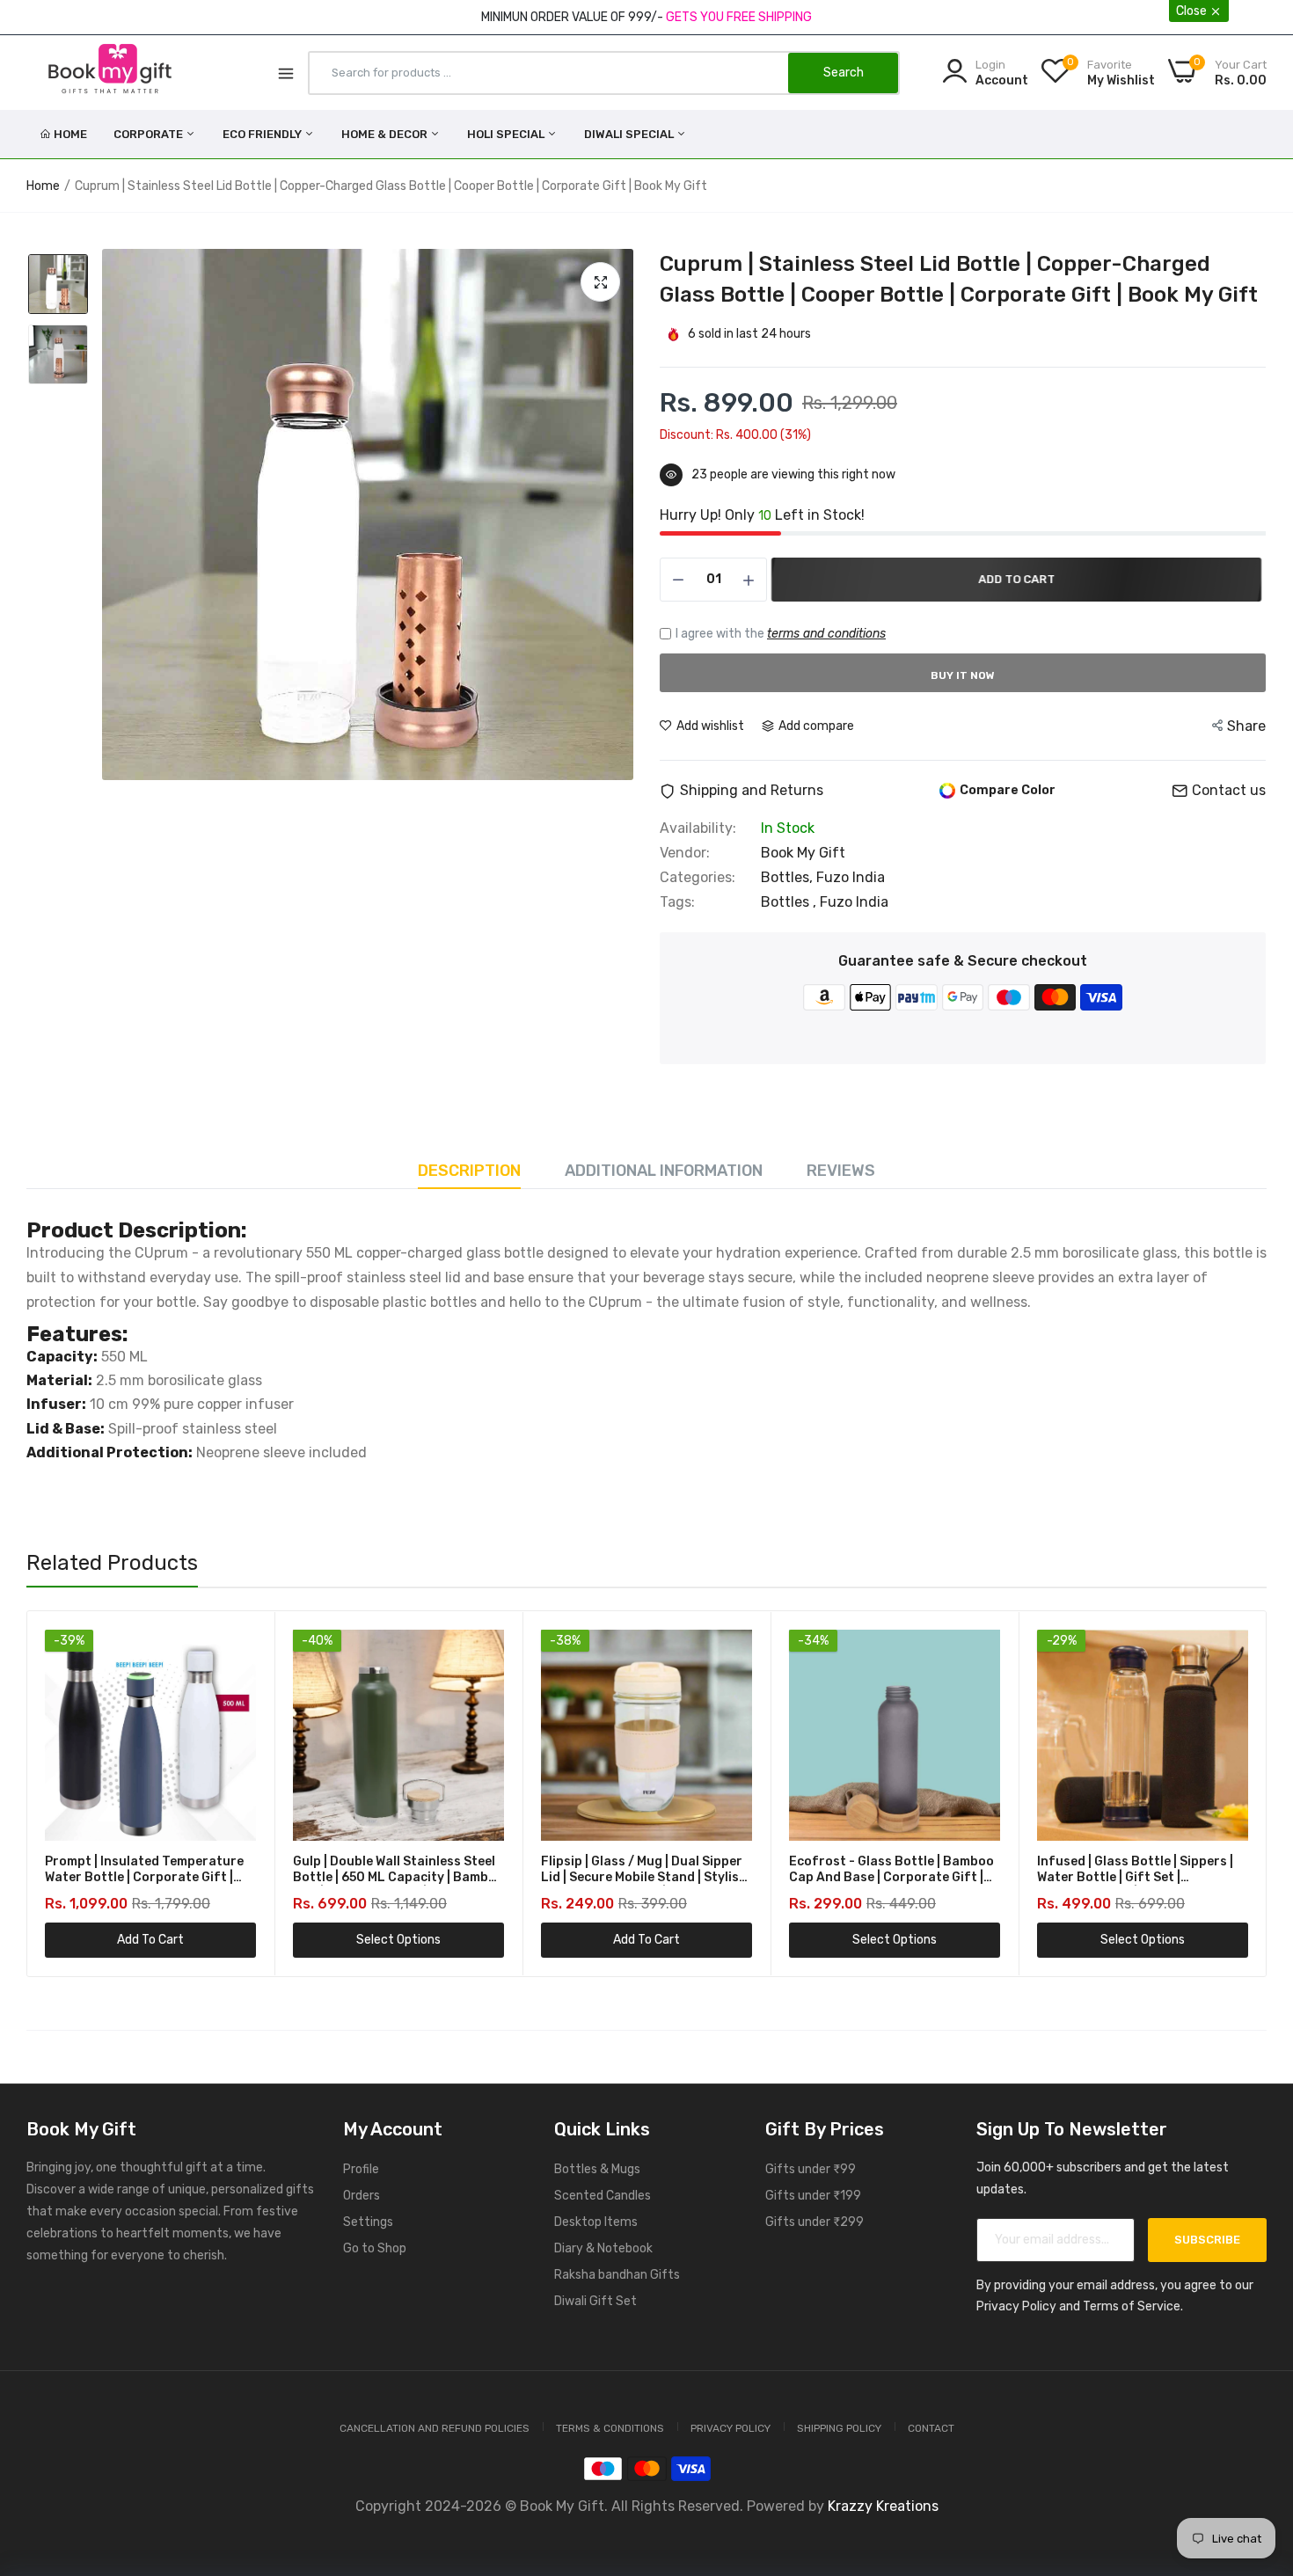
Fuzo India (851, 877)
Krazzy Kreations (883, 2506)
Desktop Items (596, 2222)
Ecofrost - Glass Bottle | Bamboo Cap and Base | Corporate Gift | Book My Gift (891, 1870)
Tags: (677, 902)
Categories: (698, 878)
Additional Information (664, 1171)
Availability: (698, 828)
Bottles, (789, 877)
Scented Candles (603, 2196)
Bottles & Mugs (597, 2169)
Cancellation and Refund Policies (435, 2428)
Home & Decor (386, 134)
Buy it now (963, 675)
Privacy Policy (731, 2428)
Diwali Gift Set (595, 2301)
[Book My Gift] (110, 72)
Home (70, 134)
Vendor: (685, 853)
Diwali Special (630, 134)
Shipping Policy (839, 2428)
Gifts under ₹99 (811, 2169)
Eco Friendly (263, 134)
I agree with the (781, 634)
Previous (71, 1793)
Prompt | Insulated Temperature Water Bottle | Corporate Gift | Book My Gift (144, 1870)
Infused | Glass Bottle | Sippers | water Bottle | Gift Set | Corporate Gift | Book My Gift (1135, 1870)
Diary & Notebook (603, 2248)
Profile (361, 2169)
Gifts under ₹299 (815, 2222)
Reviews (841, 1171)
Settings (368, 2222)
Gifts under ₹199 (813, 2196)
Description (469, 1171)
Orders (362, 2196)
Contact (931, 2428)
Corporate (150, 134)
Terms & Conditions (610, 2428)
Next (1222, 1793)
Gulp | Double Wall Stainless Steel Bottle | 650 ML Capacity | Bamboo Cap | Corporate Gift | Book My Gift (398, 1870)
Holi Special (507, 134)
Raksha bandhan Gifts (617, 2275)
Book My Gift (803, 853)
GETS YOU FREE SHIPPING (739, 17)
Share (1246, 726)
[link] (241, 1645)
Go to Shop (375, 2248)
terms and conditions (826, 634)
